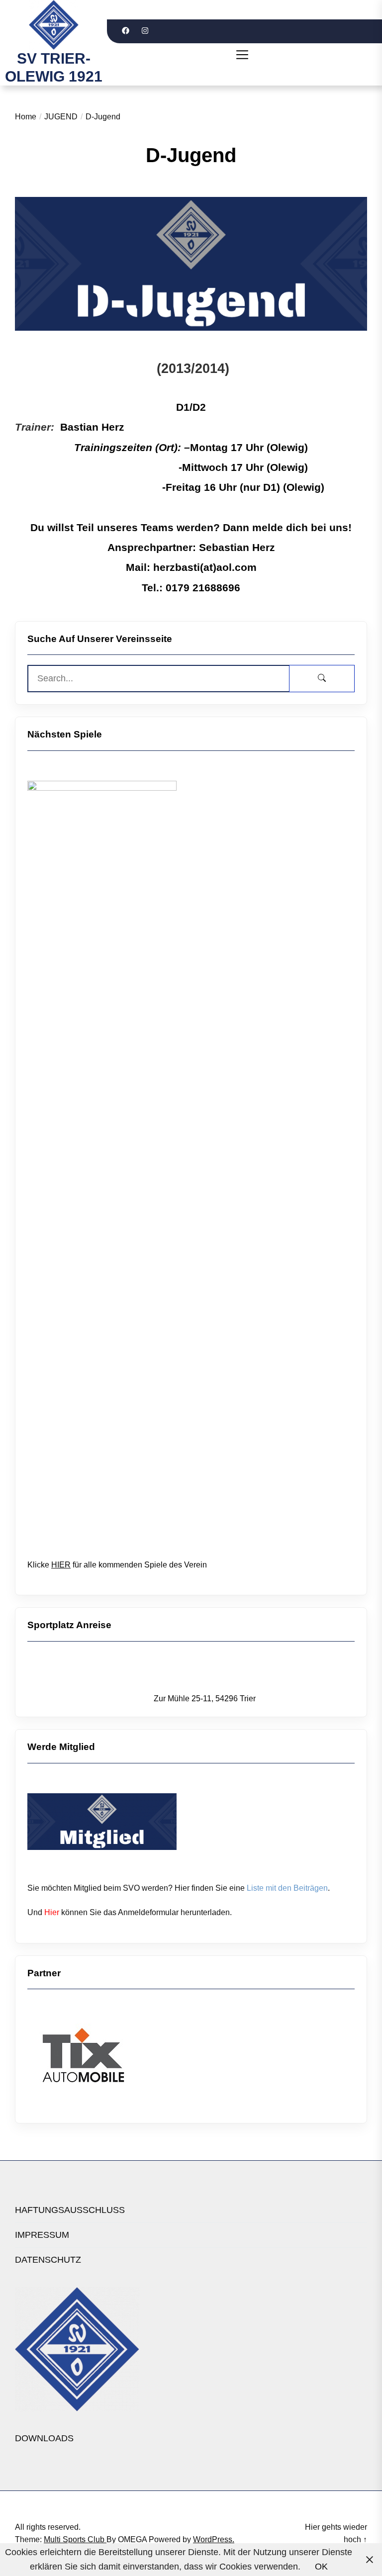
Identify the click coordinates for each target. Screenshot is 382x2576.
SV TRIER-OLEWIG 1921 (54, 67)
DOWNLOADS (44, 2438)
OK (321, 2567)
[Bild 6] (83, 2005)
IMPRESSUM (42, 2235)
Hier (52, 1912)
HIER (61, 1565)
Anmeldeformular (148, 1912)
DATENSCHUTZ (48, 2260)
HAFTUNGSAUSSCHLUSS (70, 2210)
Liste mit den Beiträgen (287, 1888)
